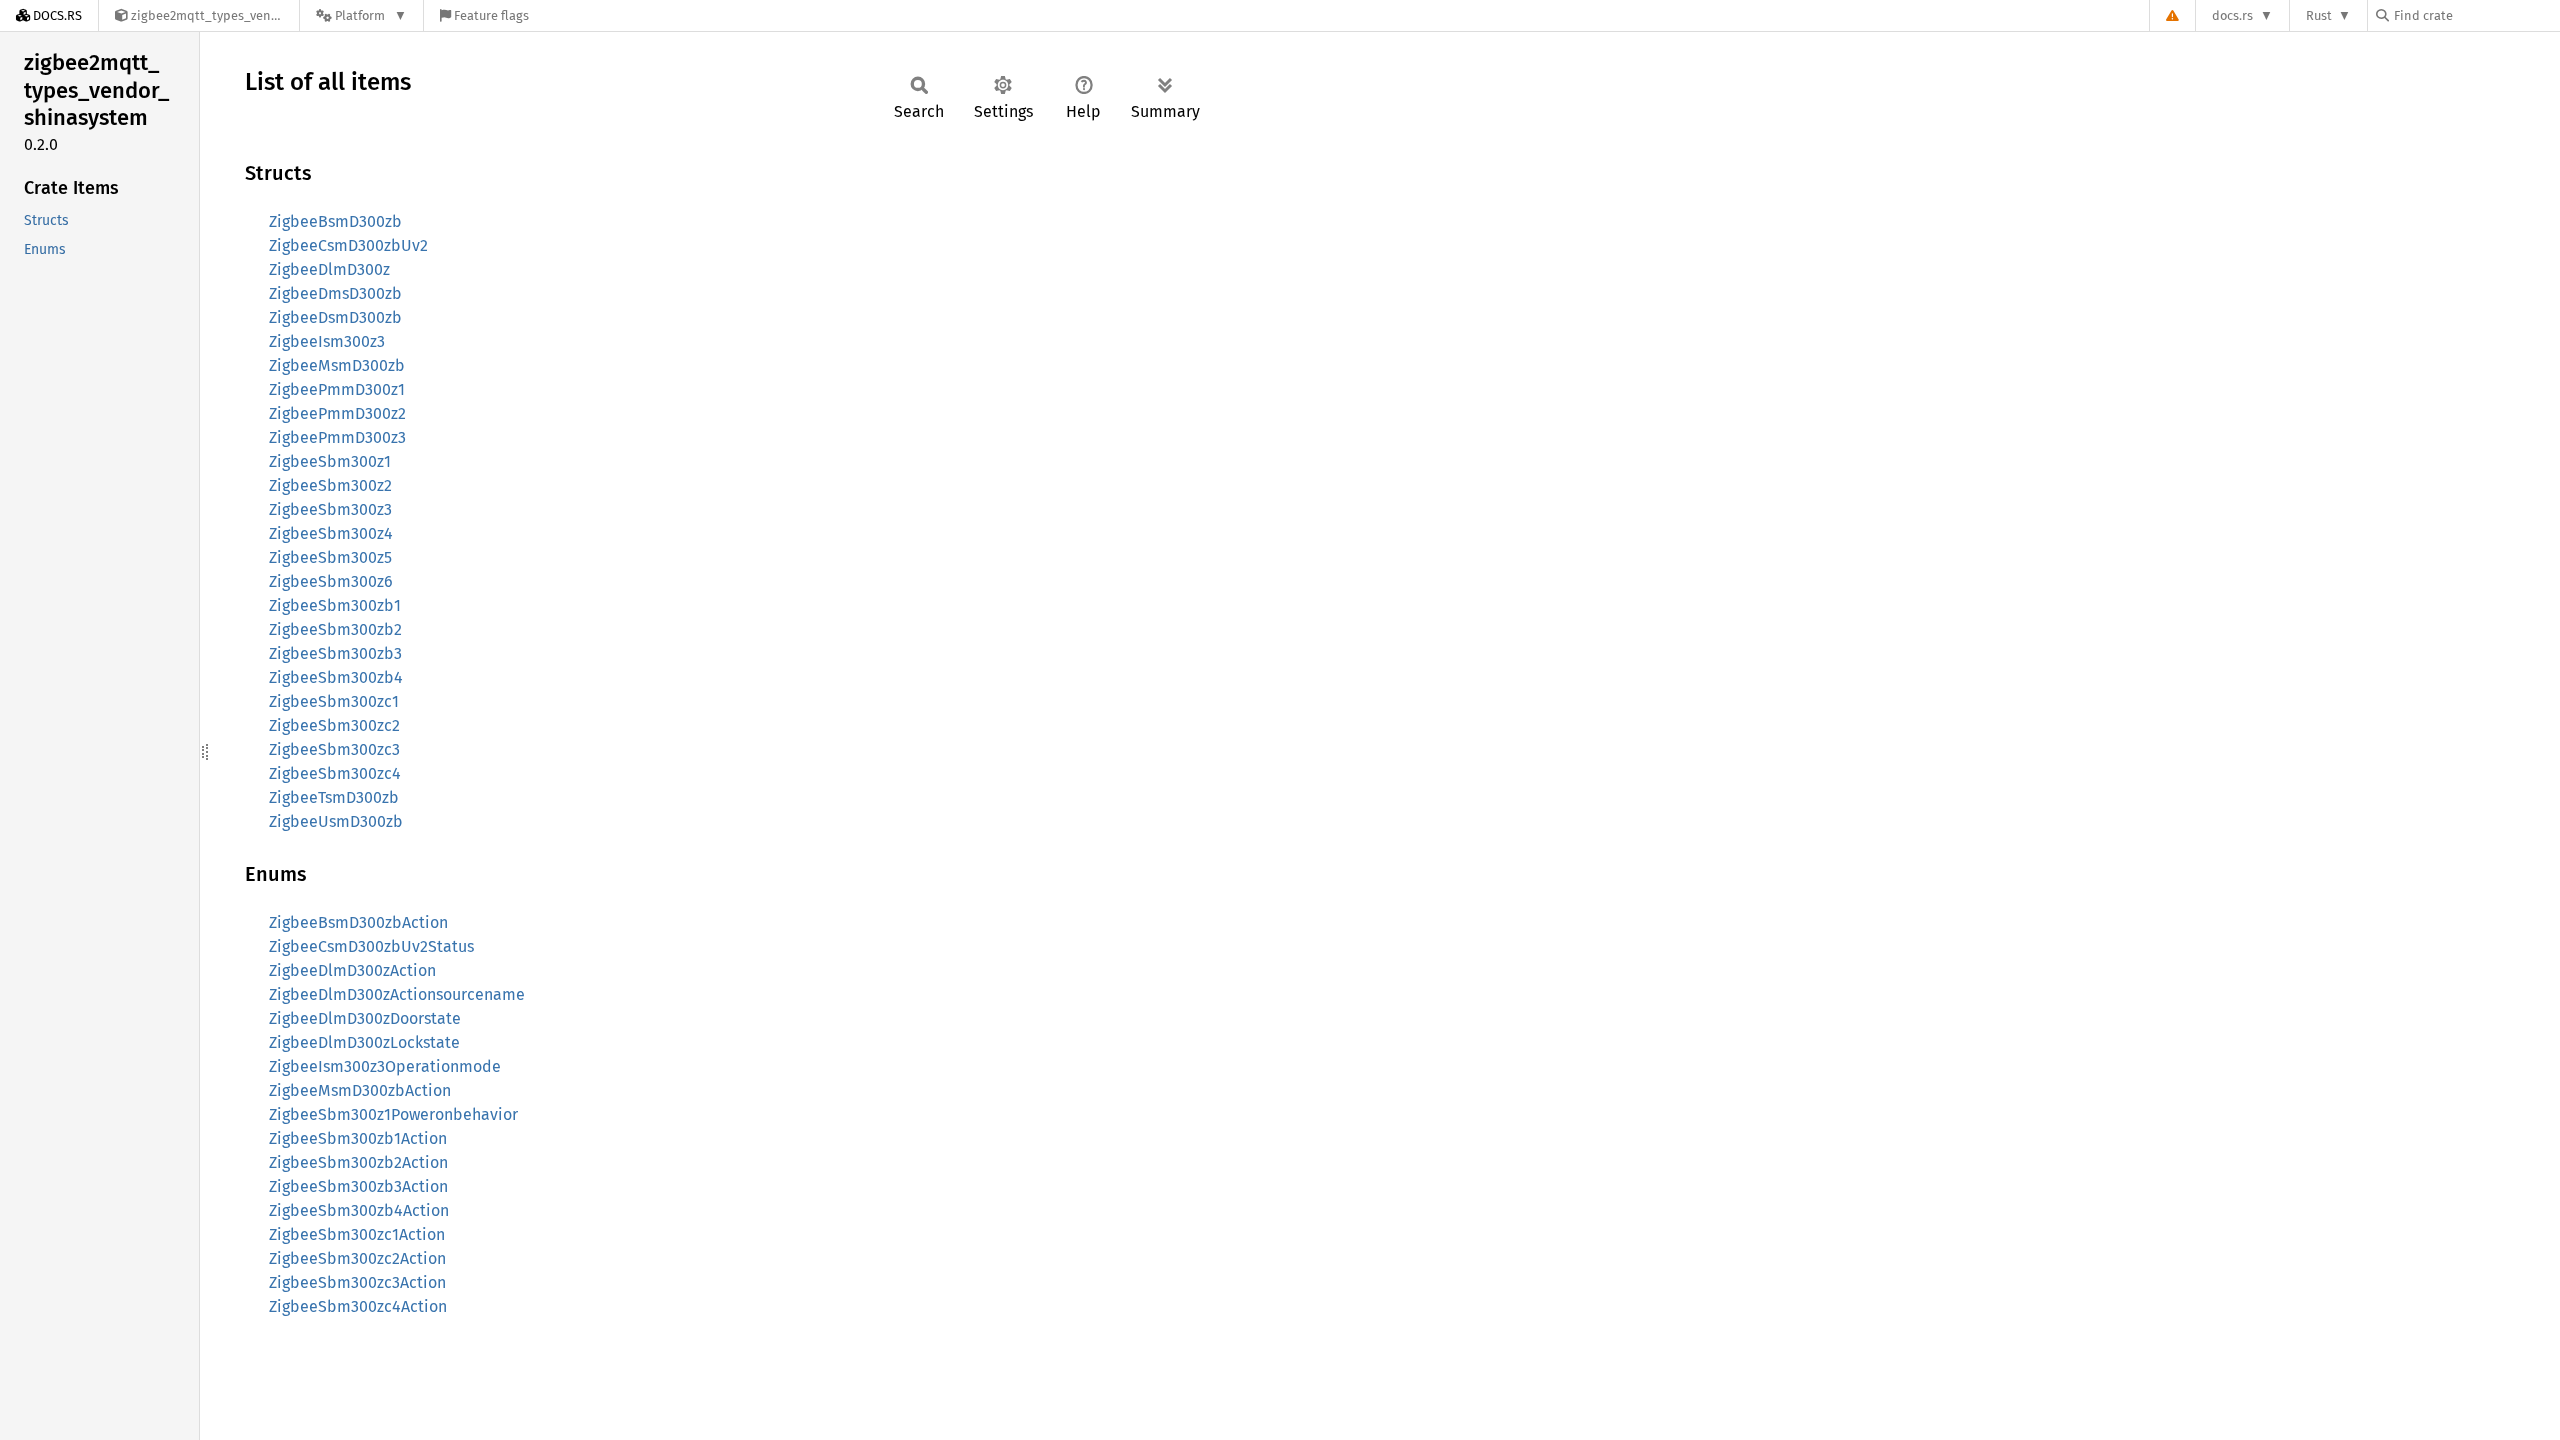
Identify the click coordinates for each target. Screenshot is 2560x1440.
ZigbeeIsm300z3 (327, 341)
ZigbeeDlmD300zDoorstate (365, 1018)
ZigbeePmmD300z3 (337, 437)
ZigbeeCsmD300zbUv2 (348, 245)
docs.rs (2232, 15)
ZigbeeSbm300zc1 (334, 701)
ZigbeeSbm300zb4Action (359, 1210)
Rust (2319, 15)
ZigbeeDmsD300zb (335, 293)
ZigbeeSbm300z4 (331, 533)
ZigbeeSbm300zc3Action (357, 1282)
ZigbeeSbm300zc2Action (357, 1258)
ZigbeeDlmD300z (329, 269)
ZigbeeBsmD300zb (335, 221)
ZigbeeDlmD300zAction (352, 970)
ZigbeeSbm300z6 (331, 581)
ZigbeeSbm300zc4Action (358, 1306)
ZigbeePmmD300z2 (337, 413)
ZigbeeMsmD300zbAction (360, 1090)
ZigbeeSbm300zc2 (334, 725)
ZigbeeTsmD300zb (334, 797)
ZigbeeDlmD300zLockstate (364, 1042)
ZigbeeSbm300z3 (330, 509)
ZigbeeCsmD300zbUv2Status (371, 946)
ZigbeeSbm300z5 (330, 557)
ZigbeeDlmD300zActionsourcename (397, 994)
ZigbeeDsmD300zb (335, 317)
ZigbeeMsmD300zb (337, 365)
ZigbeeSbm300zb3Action (358, 1186)
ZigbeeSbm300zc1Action (357, 1234)
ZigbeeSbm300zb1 (335, 605)
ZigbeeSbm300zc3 (334, 749)
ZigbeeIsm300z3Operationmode (385, 1066)
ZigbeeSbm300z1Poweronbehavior (393, 1114)
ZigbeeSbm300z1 (330, 461)
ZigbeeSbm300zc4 (335, 773)
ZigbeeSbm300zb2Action (358, 1162)
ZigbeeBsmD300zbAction (358, 922)
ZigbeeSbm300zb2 (335, 629)
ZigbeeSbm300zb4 (336, 677)
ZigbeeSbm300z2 (330, 485)
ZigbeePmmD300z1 (337, 389)
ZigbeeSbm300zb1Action (358, 1138)
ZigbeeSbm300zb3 (335, 653)
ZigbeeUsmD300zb (336, 821)
